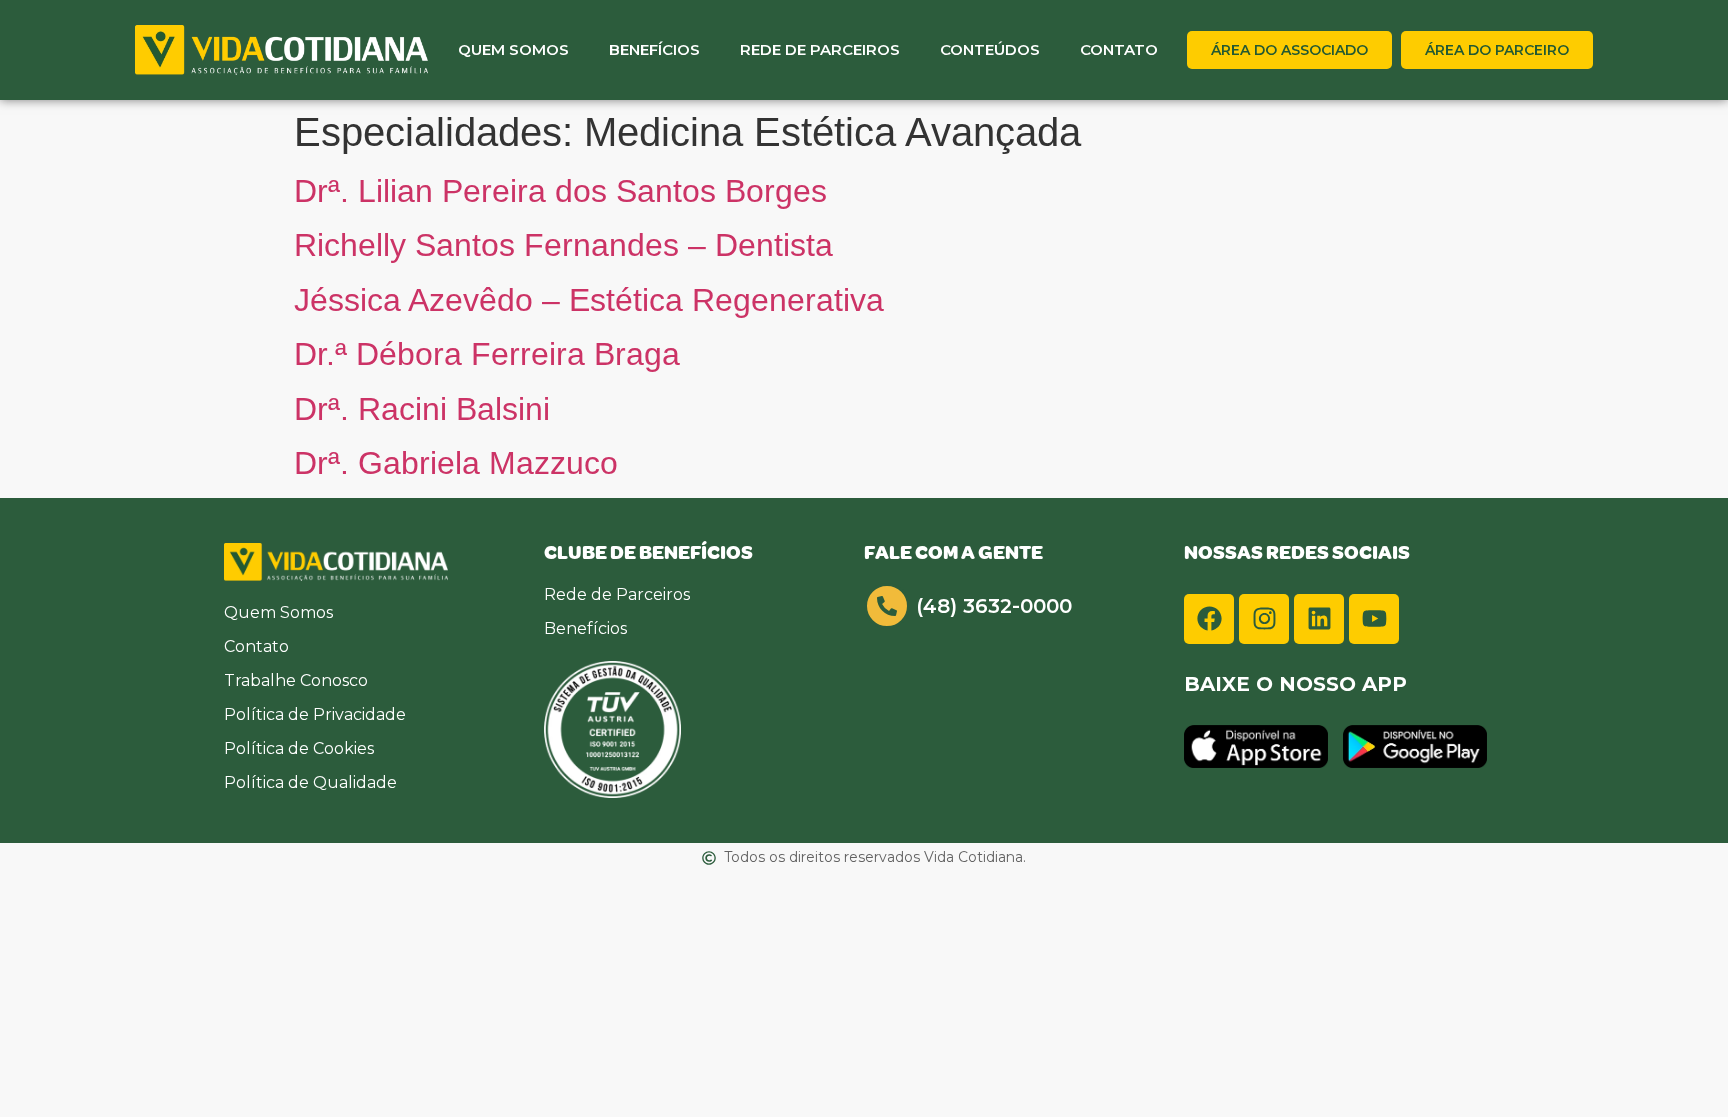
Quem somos (513, 49)
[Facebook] (1209, 619)
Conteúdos (990, 49)
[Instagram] (1264, 619)
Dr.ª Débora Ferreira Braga (487, 354)
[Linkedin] (1319, 619)
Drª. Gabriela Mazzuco (456, 463)
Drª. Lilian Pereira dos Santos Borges (560, 191)
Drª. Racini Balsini (422, 409)
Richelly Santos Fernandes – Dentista (563, 245)
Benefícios (654, 49)
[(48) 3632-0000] (887, 606)
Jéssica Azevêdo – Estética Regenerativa (589, 300)
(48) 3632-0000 (994, 606)
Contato (1119, 49)
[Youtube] (1374, 619)
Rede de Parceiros (820, 49)
